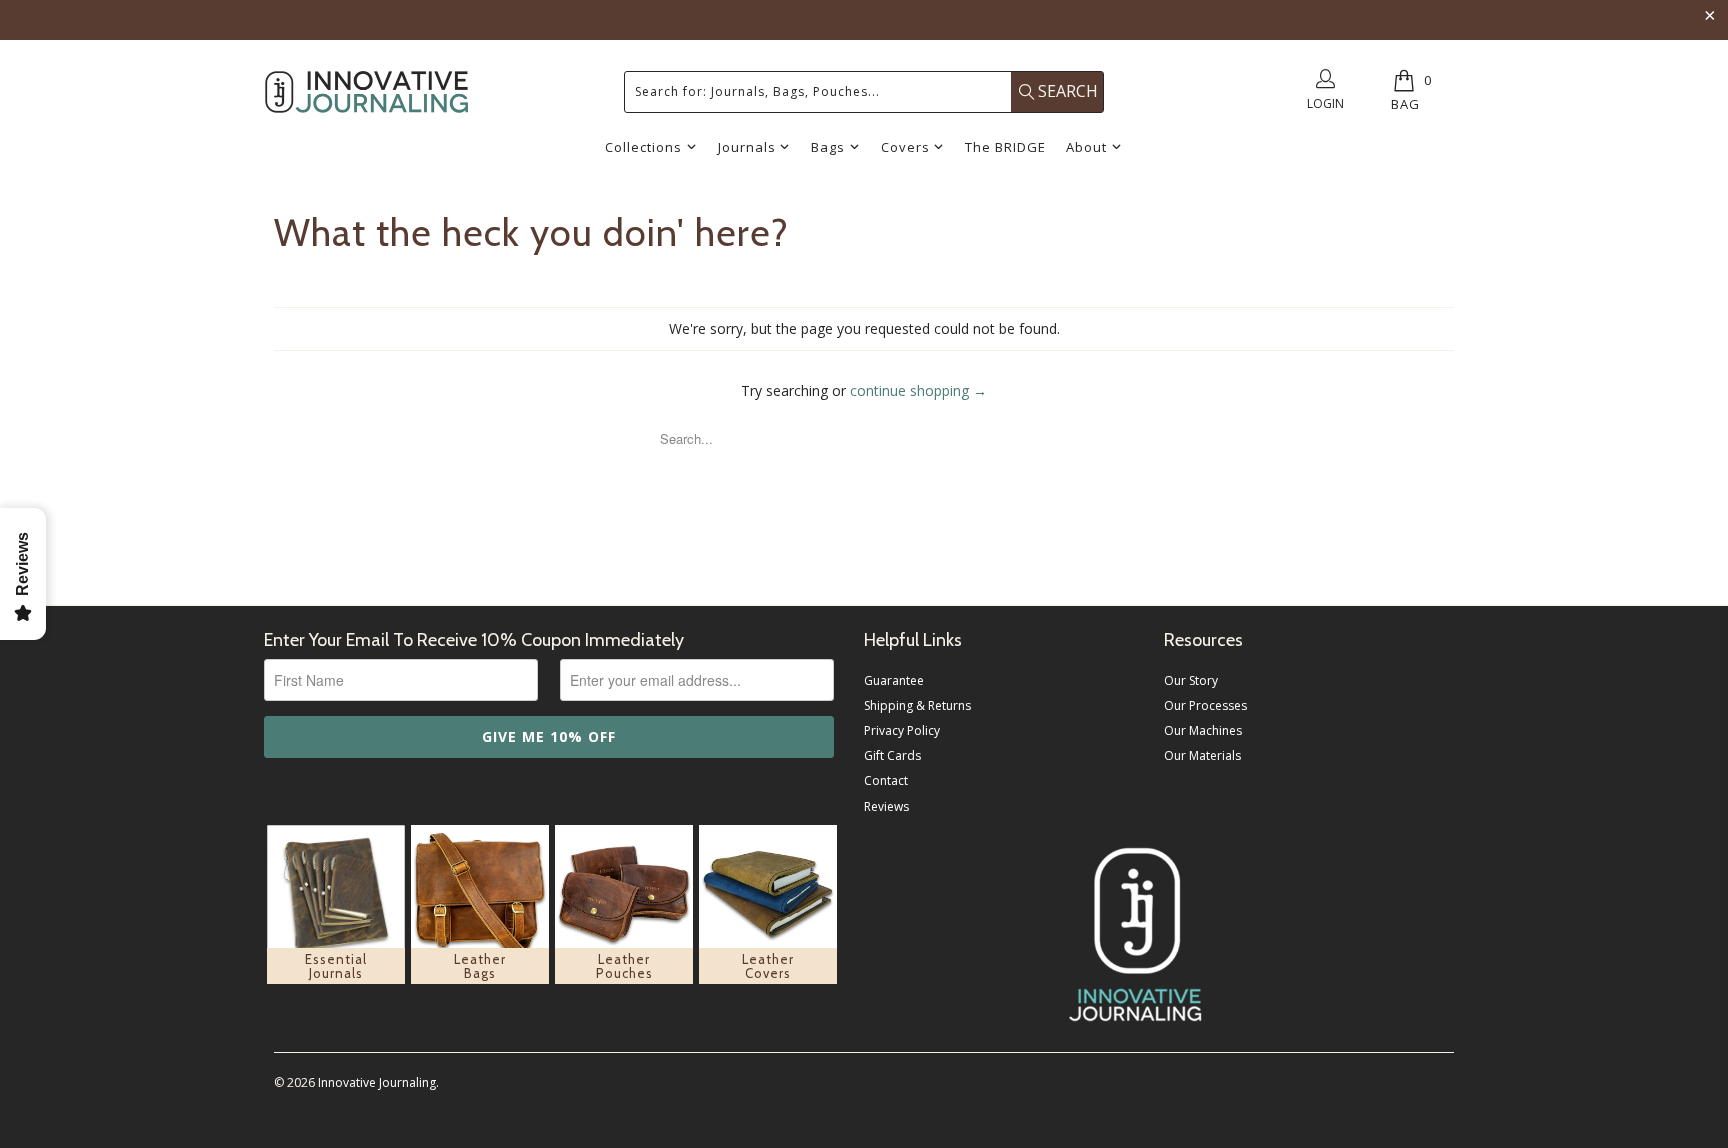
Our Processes (1205, 705)
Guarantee (894, 680)
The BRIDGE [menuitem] (1005, 147)
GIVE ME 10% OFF (549, 736)
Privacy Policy (902, 730)
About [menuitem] (1086, 147)
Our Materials (1202, 755)
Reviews (886, 806)
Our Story (1191, 680)
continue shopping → (918, 390)
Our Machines (1203, 730)
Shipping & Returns (917, 705)
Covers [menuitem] (905, 147)
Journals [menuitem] (747, 147)
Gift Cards (892, 755)
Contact (886, 780)
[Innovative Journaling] (366, 92)
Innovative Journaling (377, 1082)
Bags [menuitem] (828, 147)
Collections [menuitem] (643, 147)
